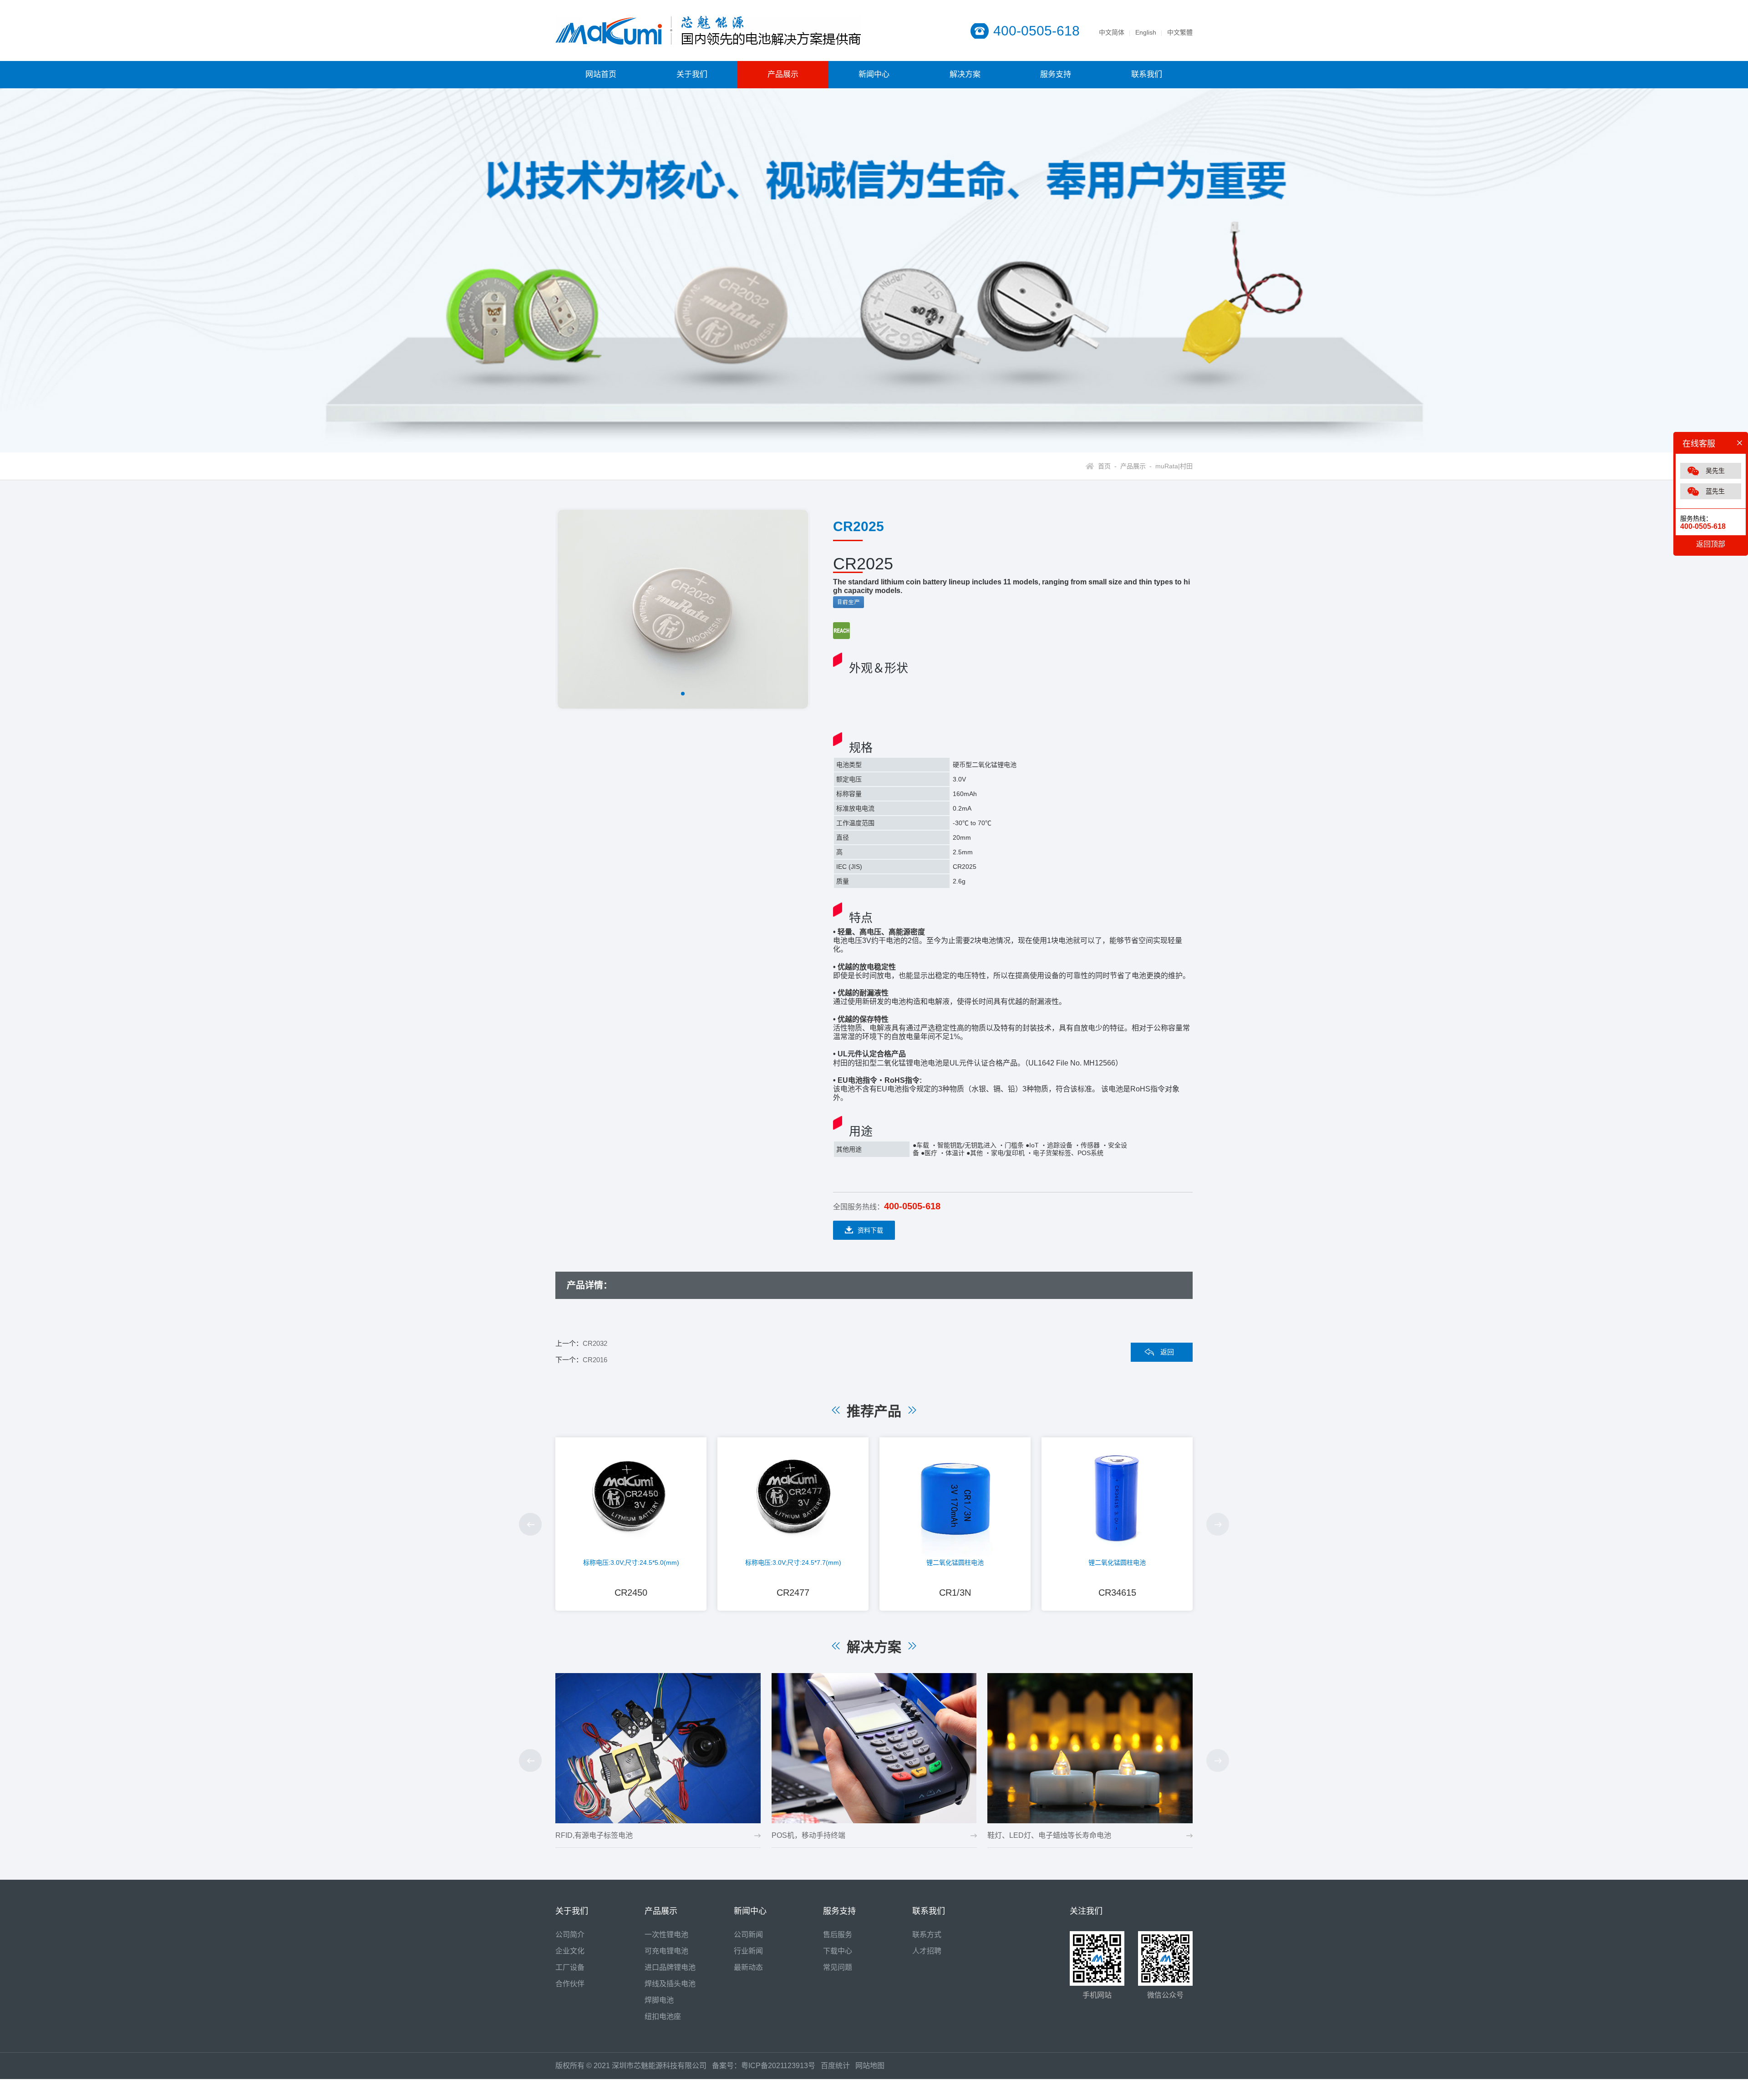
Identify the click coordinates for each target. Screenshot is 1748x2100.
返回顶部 (1711, 544)
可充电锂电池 (666, 1951)
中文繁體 (1180, 32)
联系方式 (927, 1935)
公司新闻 (748, 1935)
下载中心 (838, 1951)
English (1146, 32)
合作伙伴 (570, 1984)
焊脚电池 (659, 2000)
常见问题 (838, 1967)
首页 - (1107, 466)
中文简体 (1112, 32)
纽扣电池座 (663, 2016)
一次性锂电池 (666, 1935)
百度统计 (838, 2066)
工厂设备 (570, 1967)
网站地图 (870, 2066)
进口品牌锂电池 (670, 1967)
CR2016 (595, 1360)
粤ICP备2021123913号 (778, 2066)
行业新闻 (748, 1951)
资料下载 (870, 1230)
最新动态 (748, 1967)
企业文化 (570, 1951)
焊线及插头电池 (670, 1984)
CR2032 (595, 1343)
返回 (1167, 1352)
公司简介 (570, 1935)
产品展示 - (1134, 466)
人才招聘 (927, 1951)
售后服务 (838, 1935)
